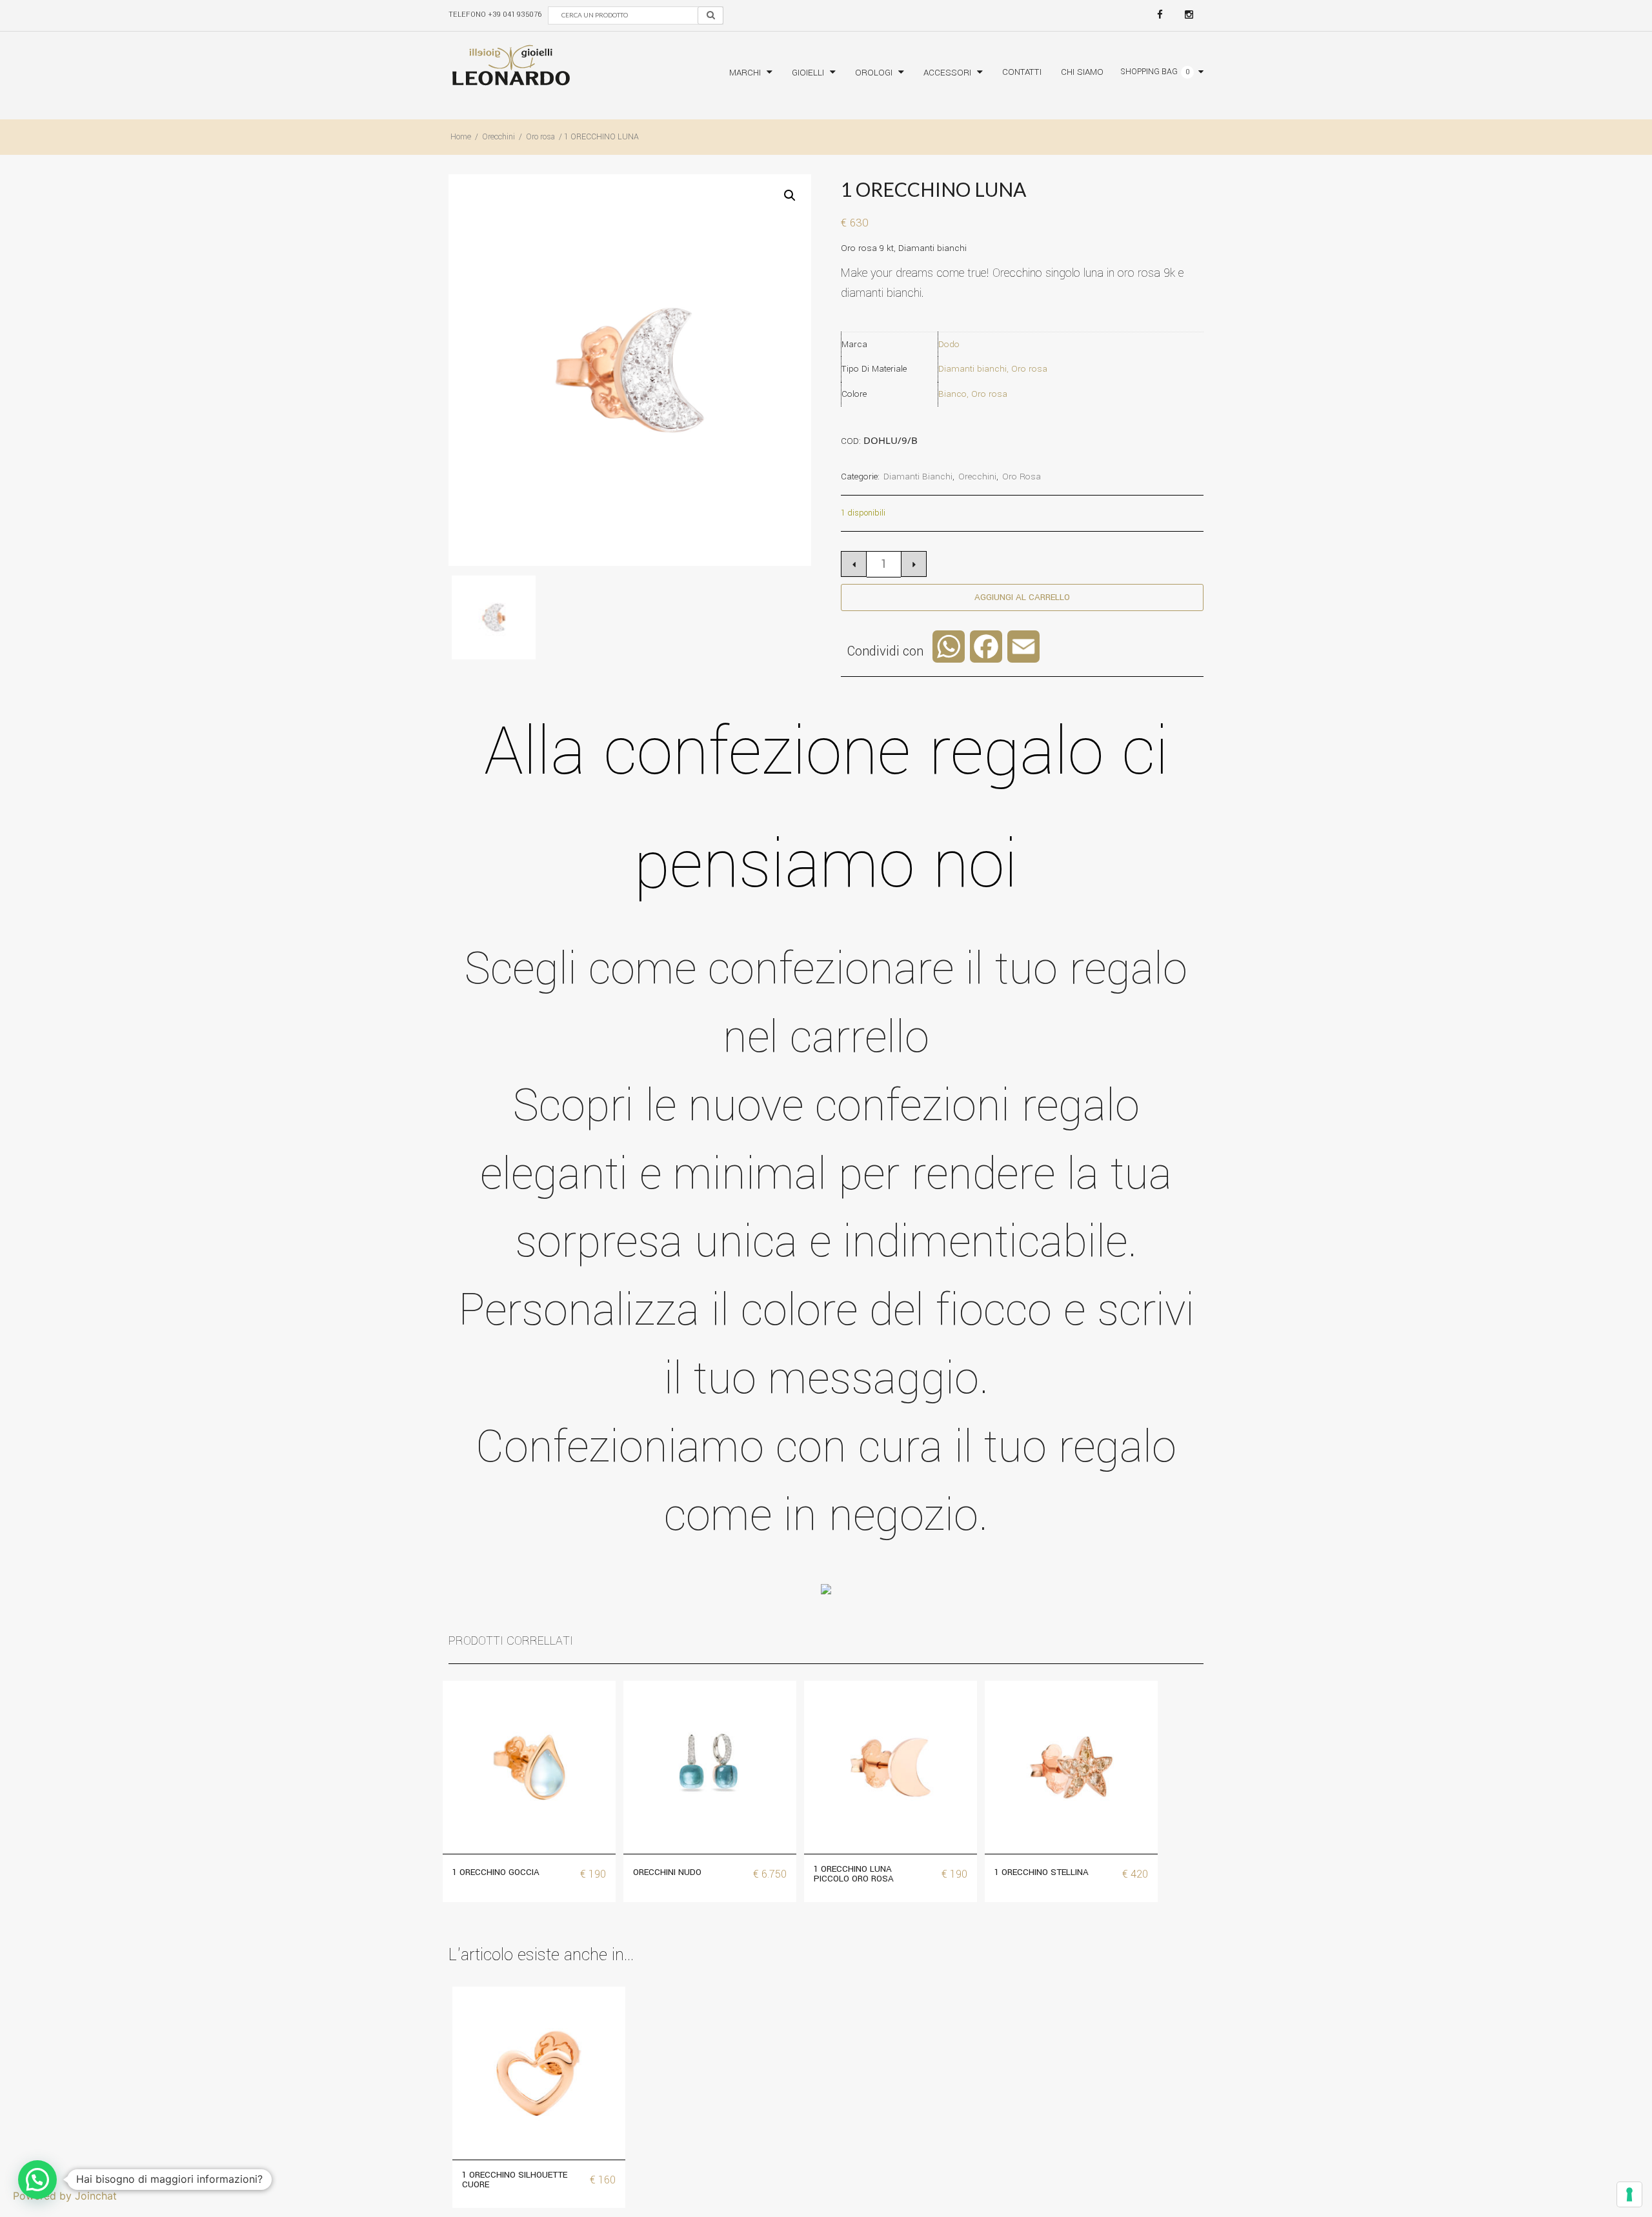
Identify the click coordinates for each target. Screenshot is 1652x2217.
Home (461, 137)
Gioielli (808, 73)
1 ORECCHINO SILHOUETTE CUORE (515, 2180)
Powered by (65, 2196)
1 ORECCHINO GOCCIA (496, 1872)
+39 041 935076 (515, 15)
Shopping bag (1149, 72)
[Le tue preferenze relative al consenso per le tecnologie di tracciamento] (1629, 2194)
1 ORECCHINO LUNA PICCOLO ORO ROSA (854, 1874)
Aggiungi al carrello (1022, 597)
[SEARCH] (710, 15)
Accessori (947, 73)
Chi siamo (1082, 72)
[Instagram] (1189, 15)
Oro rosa (540, 137)
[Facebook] (1160, 15)
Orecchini (499, 137)
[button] (790, 196)
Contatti (1022, 72)
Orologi (874, 73)
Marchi (745, 73)
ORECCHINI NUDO (667, 1872)
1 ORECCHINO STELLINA (1042, 1872)
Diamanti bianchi (918, 477)
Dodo (949, 344)
